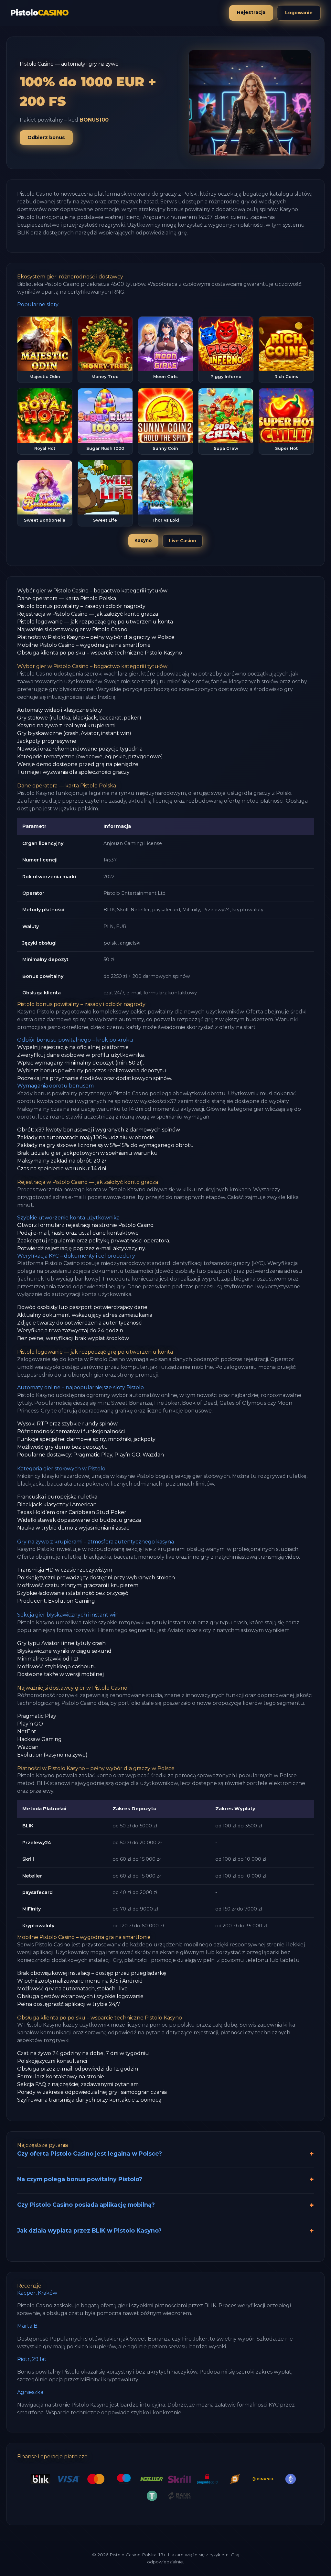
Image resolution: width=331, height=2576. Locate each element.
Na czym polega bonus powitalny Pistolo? (80, 2179)
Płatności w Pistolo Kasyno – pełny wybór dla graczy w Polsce (96, 637)
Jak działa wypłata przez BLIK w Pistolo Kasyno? (89, 2230)
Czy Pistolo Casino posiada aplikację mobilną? (86, 2205)
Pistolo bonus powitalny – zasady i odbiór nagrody (81, 606)
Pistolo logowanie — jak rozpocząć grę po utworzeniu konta (95, 622)
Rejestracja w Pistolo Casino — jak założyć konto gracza (88, 614)
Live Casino (182, 541)
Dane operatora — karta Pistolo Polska (67, 598)
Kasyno (143, 540)
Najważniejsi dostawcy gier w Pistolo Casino (72, 629)
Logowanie (299, 13)
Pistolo (39, 13)
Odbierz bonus (46, 137)
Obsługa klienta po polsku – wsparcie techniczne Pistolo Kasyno (100, 653)
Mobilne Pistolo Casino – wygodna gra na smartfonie (84, 645)
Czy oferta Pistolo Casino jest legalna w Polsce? (90, 2154)
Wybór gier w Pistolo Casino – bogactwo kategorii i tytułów (92, 591)
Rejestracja (251, 12)
